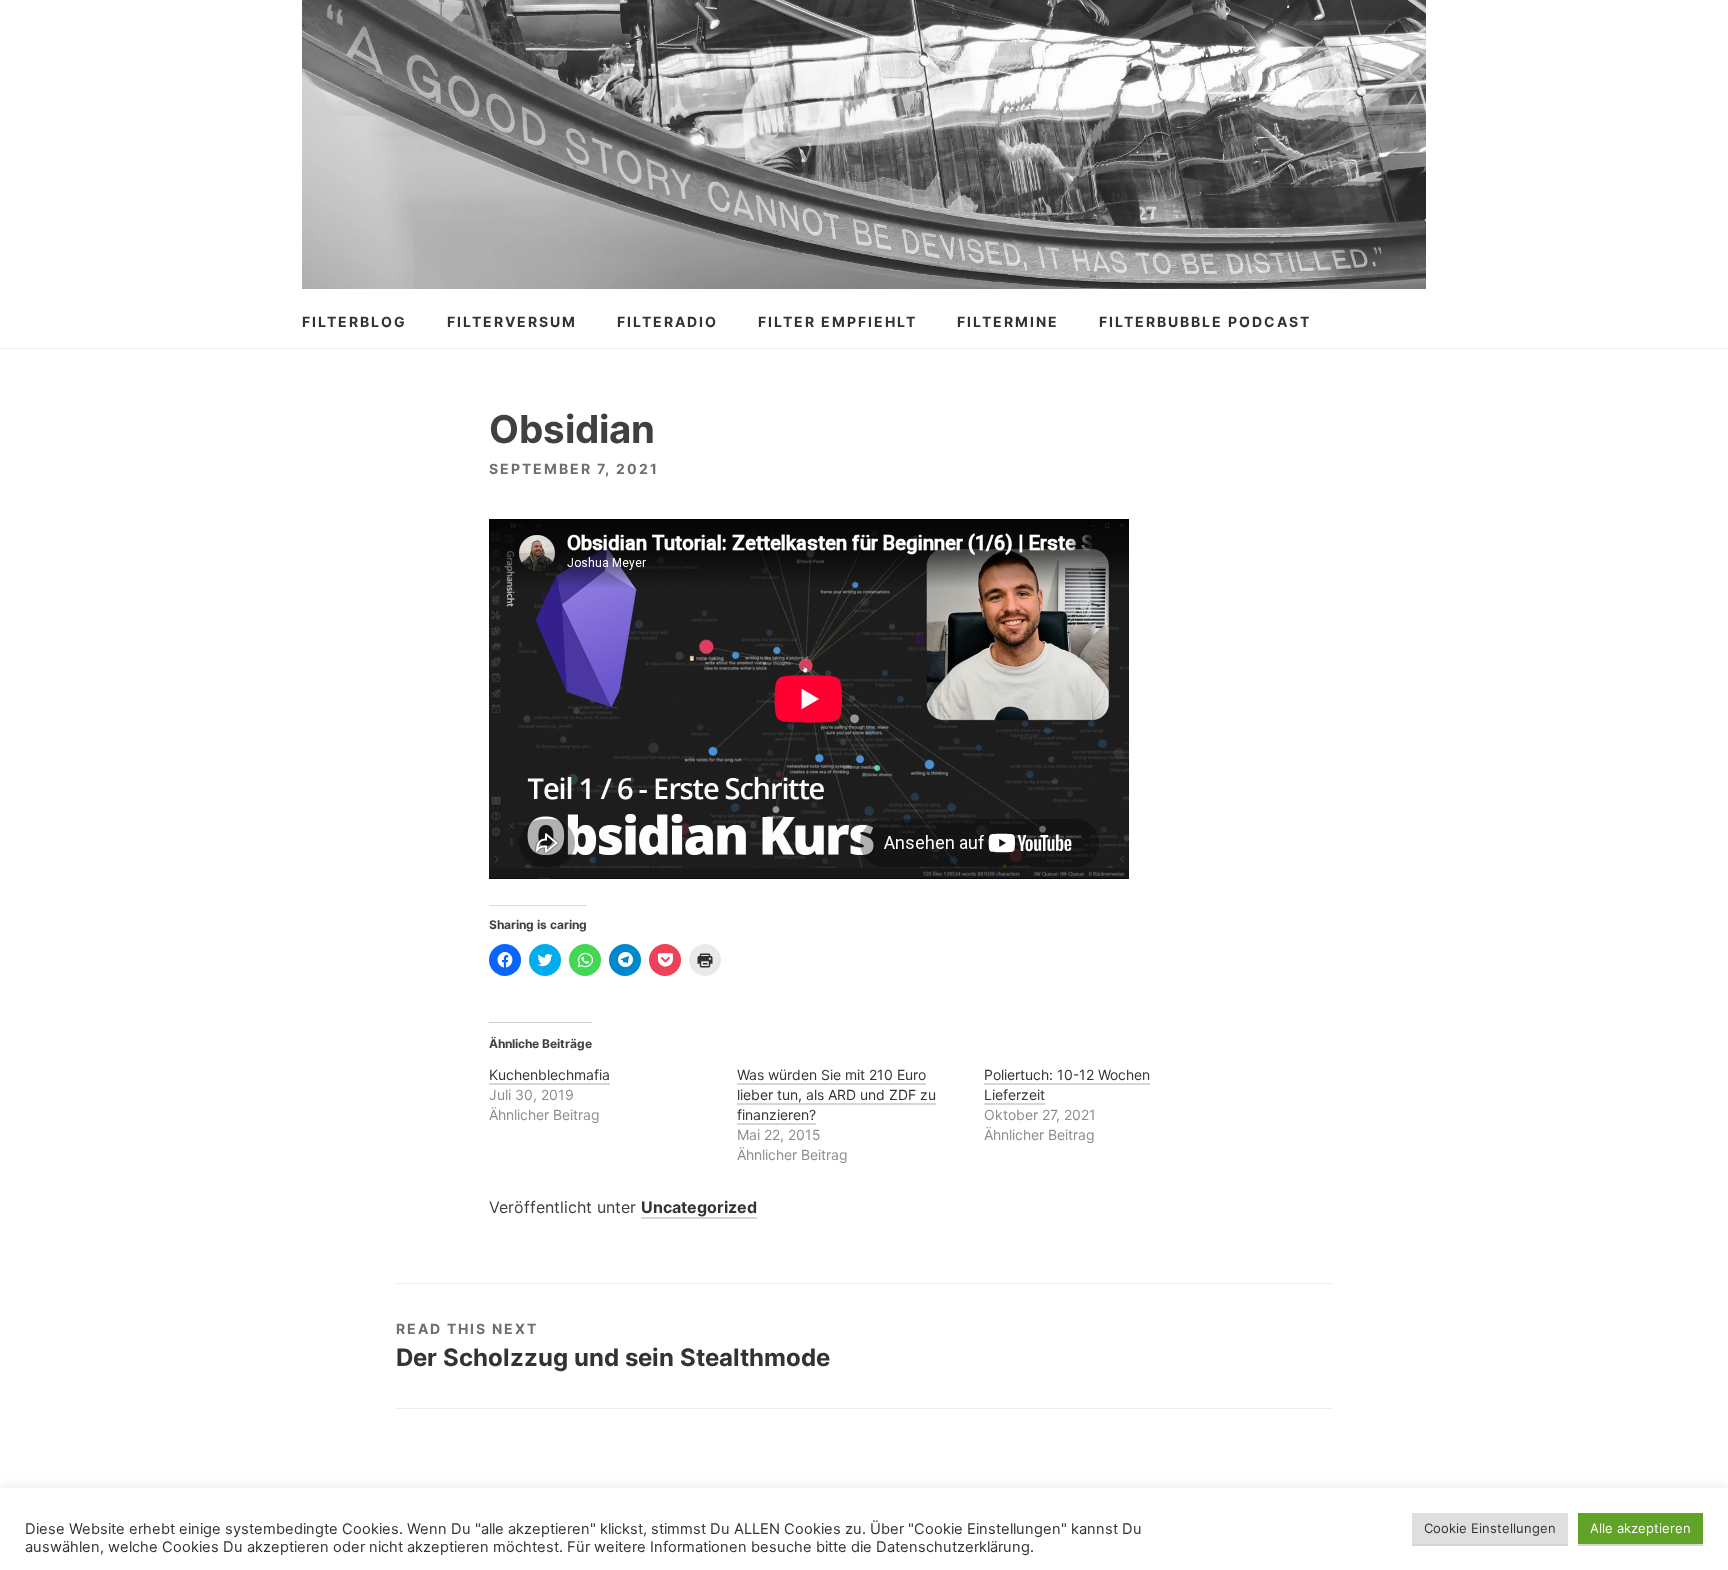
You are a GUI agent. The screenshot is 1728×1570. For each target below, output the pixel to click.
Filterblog (354, 321)
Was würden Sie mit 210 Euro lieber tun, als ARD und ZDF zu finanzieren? (836, 1094)
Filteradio (667, 321)
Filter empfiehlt (837, 321)
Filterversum (512, 321)
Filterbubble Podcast (1205, 321)
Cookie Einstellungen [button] (1490, 1528)
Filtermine (1008, 321)
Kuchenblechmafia (549, 1074)
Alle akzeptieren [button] (1640, 1528)
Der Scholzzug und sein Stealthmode (613, 1357)
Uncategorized (699, 1207)
